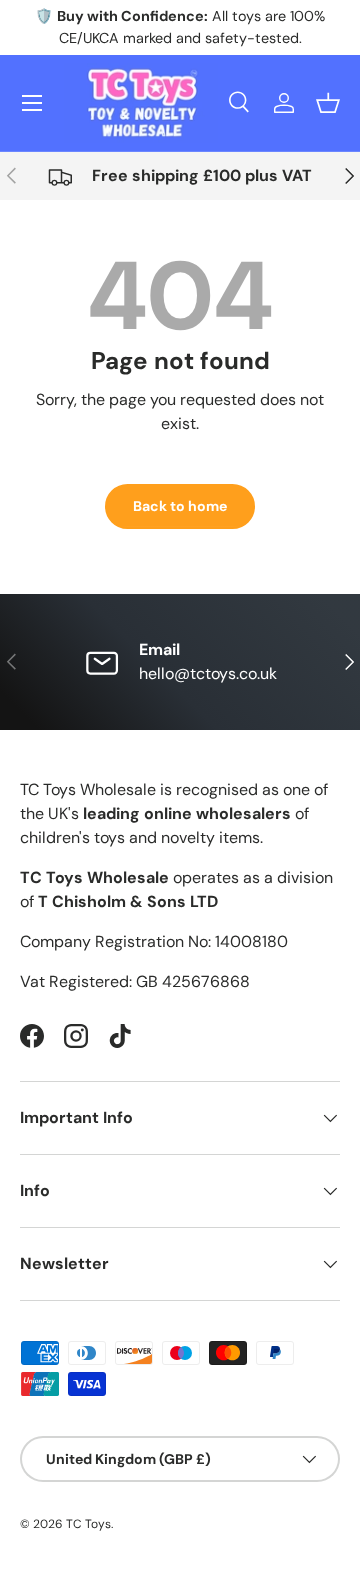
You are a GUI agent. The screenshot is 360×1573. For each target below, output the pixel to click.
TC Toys (88, 1524)
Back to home (180, 506)
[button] (328, 103)
